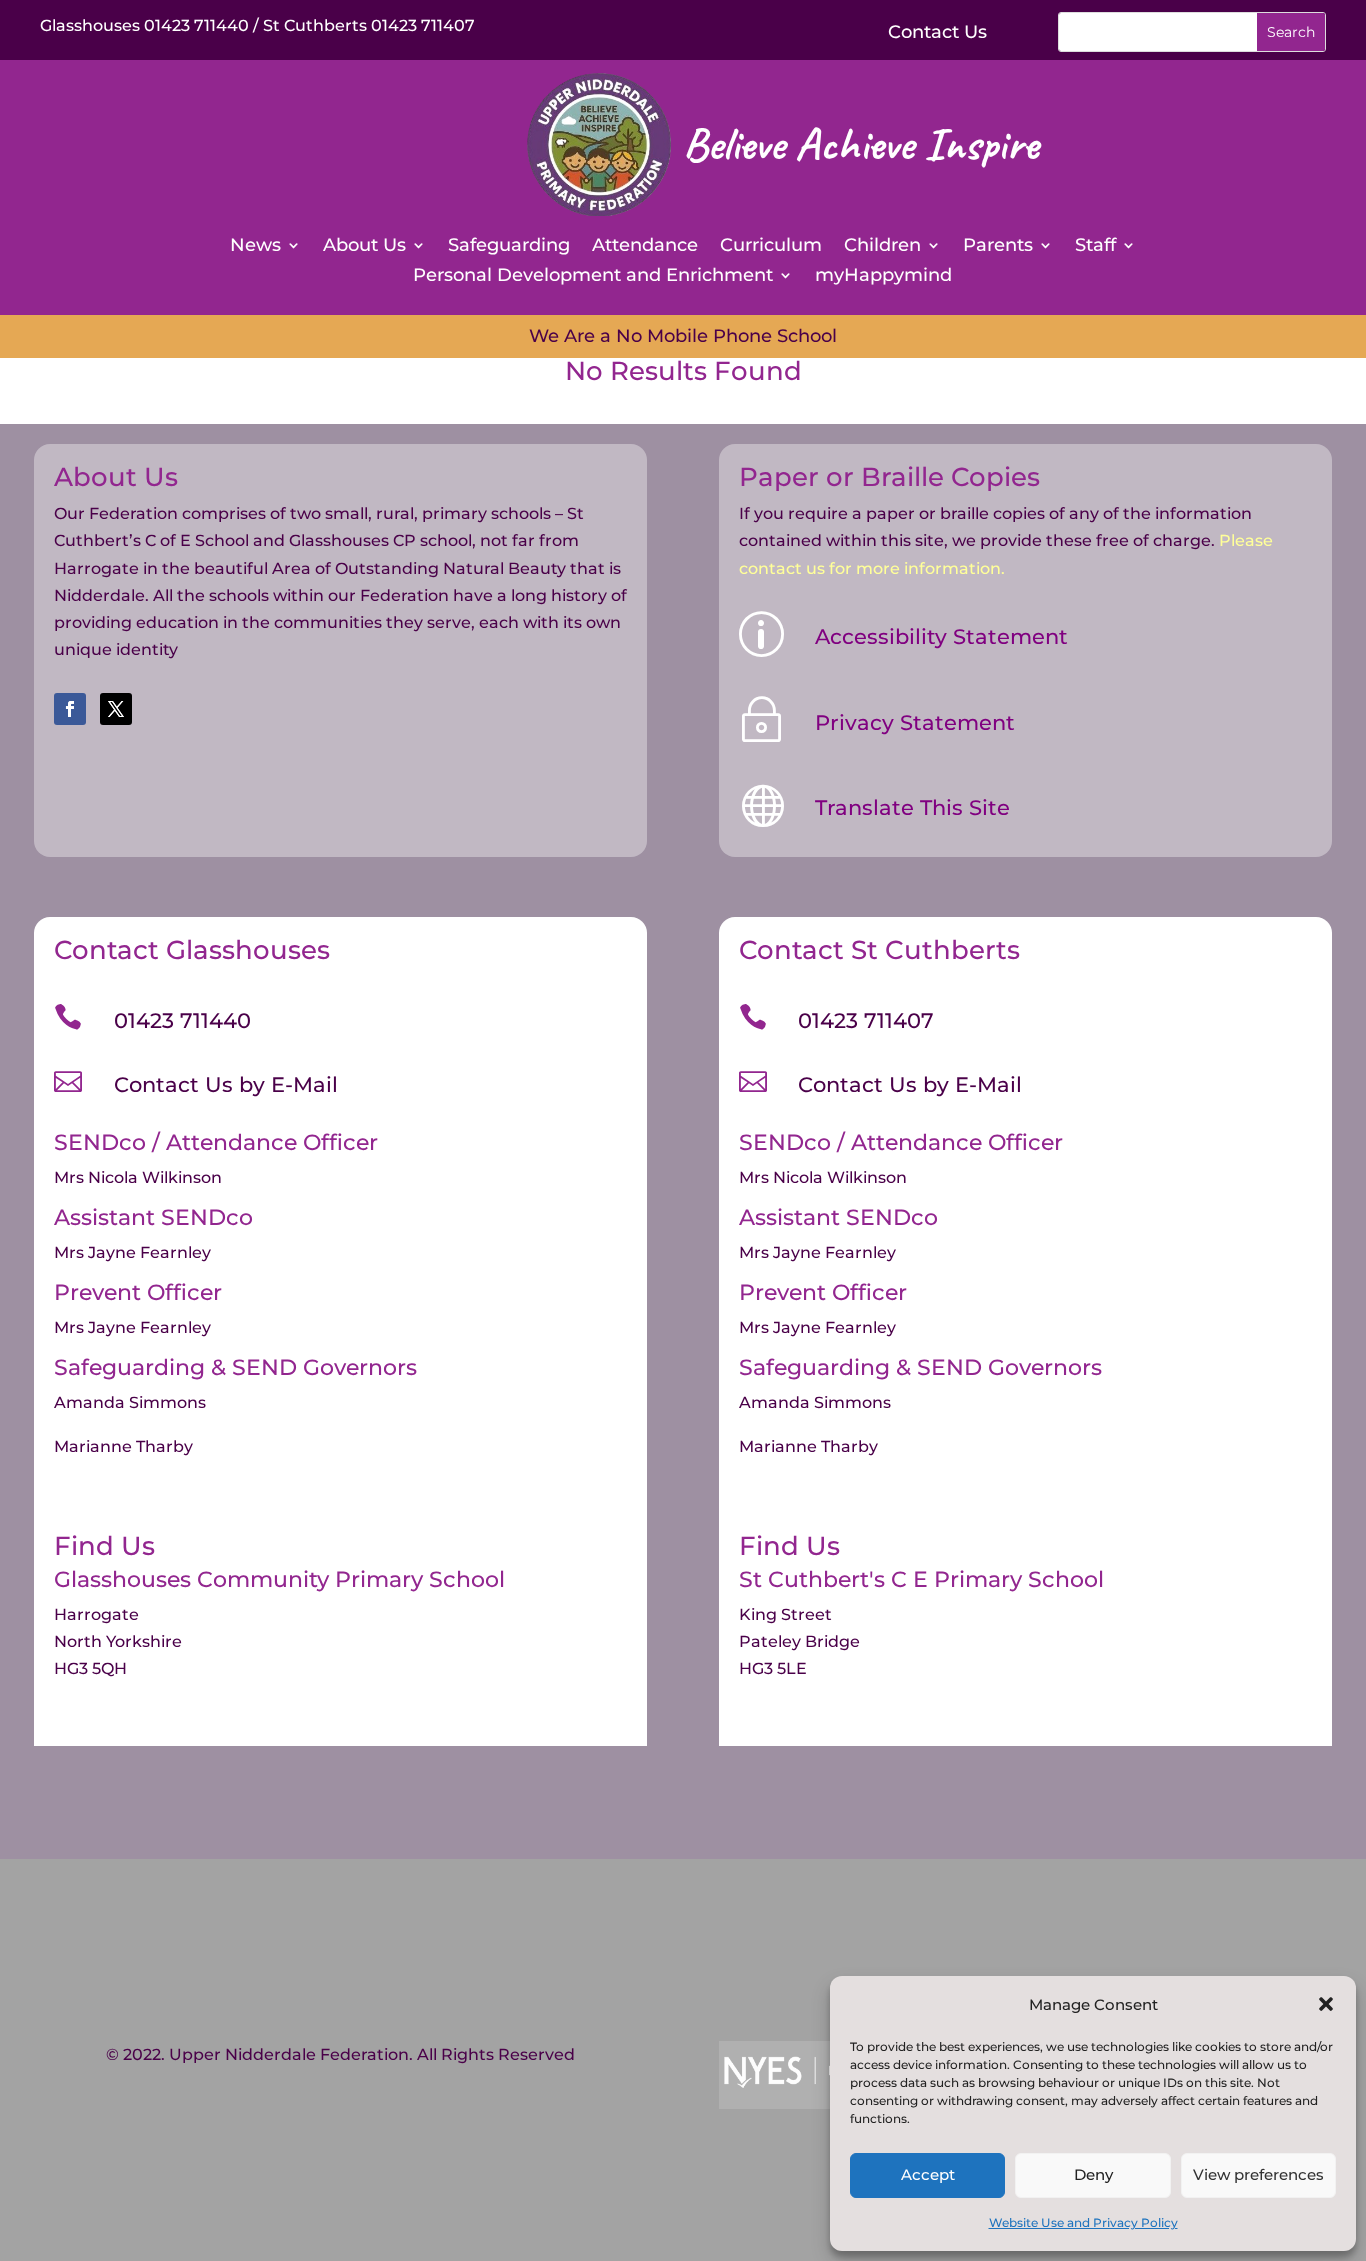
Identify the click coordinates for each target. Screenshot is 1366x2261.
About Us (364, 247)
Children (882, 247)
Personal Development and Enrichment (593, 277)
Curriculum (771, 247)
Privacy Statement (915, 722)
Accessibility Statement (941, 636)
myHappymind (883, 277)
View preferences (1258, 2174)
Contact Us (937, 32)
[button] (1326, 2004)
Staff (1095, 247)
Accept (928, 2174)
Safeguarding (509, 247)
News (255, 247)
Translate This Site (912, 807)
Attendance (645, 247)
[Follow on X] (116, 709)
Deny (1093, 2174)
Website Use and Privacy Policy (1083, 2222)
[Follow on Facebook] (70, 709)
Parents (998, 247)
